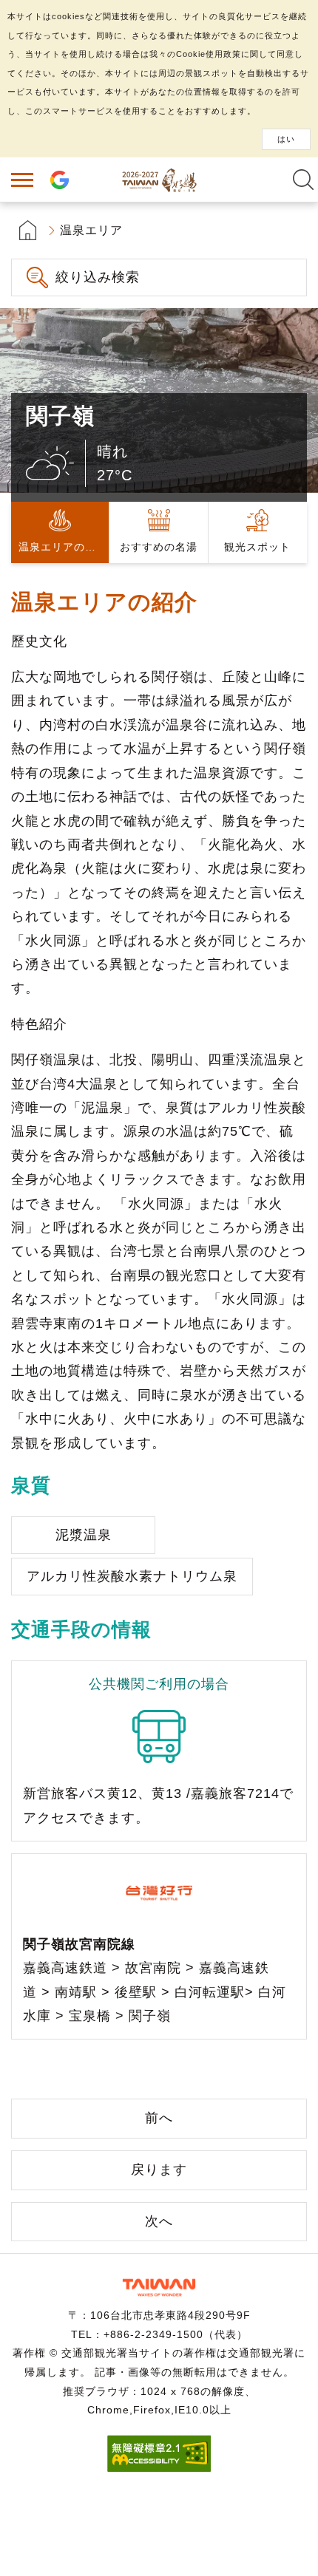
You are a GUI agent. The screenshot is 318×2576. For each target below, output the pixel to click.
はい (286, 139)
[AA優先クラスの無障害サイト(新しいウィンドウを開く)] (159, 2468)
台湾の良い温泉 (159, 180)
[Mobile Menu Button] (22, 180)
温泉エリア (91, 230)
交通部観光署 (159, 2287)
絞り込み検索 (98, 277)
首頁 (28, 230)
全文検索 (303, 180)
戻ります (159, 2170)
